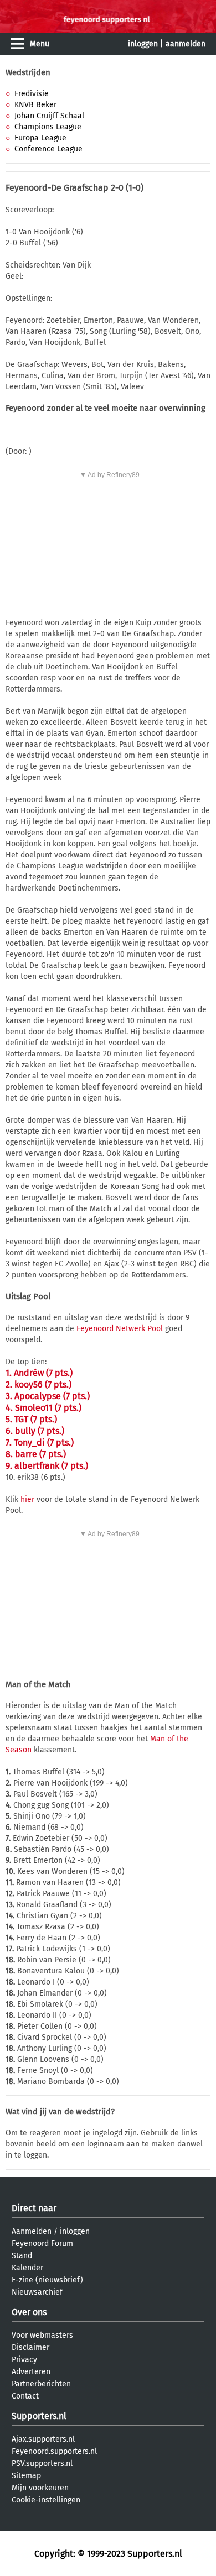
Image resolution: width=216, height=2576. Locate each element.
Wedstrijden (28, 72)
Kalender (27, 2268)
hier (27, 1499)
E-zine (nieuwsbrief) (47, 2280)
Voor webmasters (42, 2335)
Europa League (40, 138)
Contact (25, 2396)
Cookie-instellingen (46, 2500)
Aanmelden (32, 2231)
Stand (22, 2256)
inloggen (143, 44)
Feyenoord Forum (42, 2243)
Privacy (24, 2360)
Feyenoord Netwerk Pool (120, 1329)
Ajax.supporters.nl (43, 2439)
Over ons (29, 2312)
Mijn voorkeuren (40, 2488)
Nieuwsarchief (37, 2292)
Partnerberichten (41, 2384)
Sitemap (26, 2476)
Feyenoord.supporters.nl (54, 2451)
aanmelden (186, 44)
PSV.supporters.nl (42, 2464)
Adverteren (31, 2372)
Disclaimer (30, 2347)
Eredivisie (32, 94)
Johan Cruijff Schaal (49, 116)
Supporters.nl (39, 2416)
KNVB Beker (35, 105)
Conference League (48, 149)
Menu (40, 44)
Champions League (48, 127)
